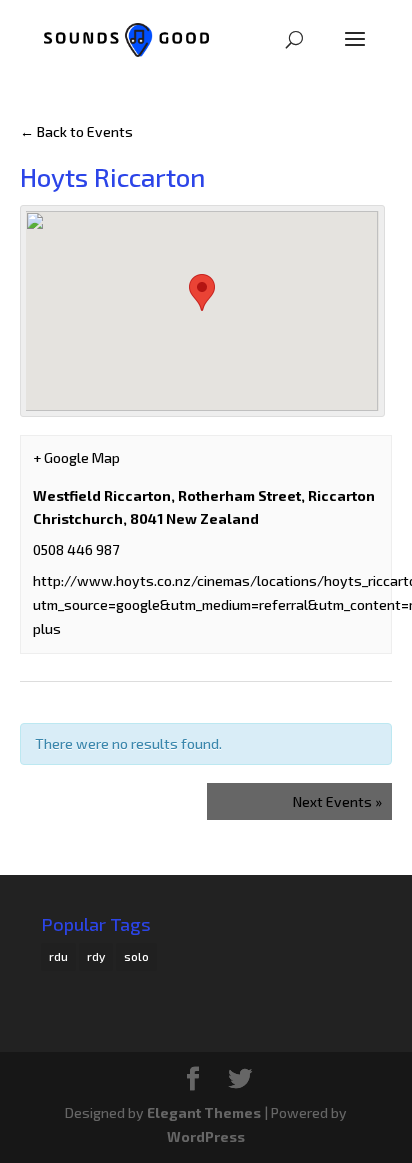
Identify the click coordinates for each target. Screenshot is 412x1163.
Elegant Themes (204, 1112)
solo (136, 956)
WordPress (206, 1136)
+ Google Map (76, 457)
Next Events (337, 801)
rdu (58, 956)
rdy (96, 956)
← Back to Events (76, 131)
